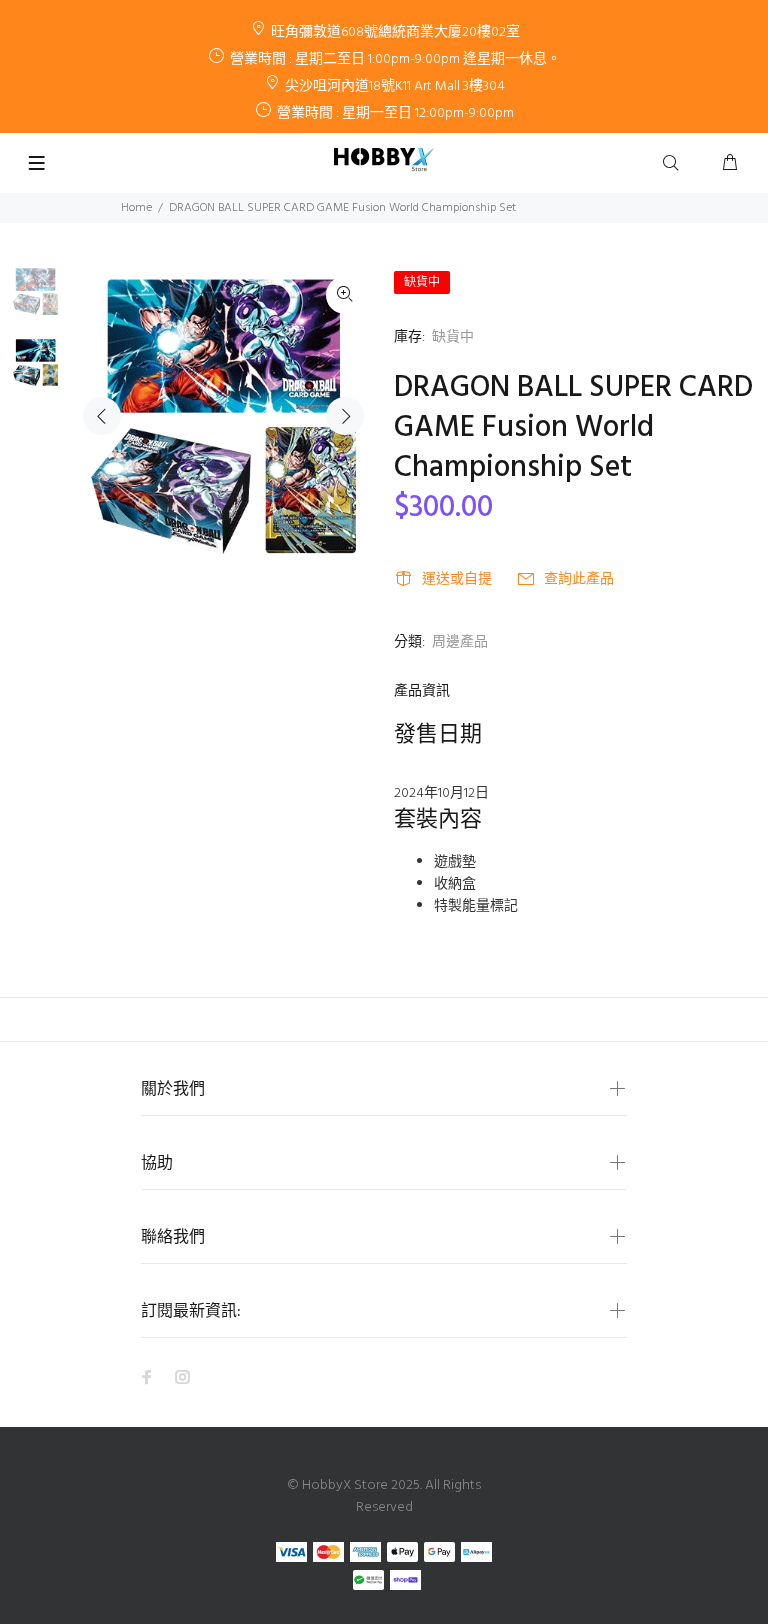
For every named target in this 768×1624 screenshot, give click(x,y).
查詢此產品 (579, 579)
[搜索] (675, 164)
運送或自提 (457, 579)
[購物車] (730, 164)
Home (136, 208)
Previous (102, 416)
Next (345, 416)
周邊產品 (460, 642)
